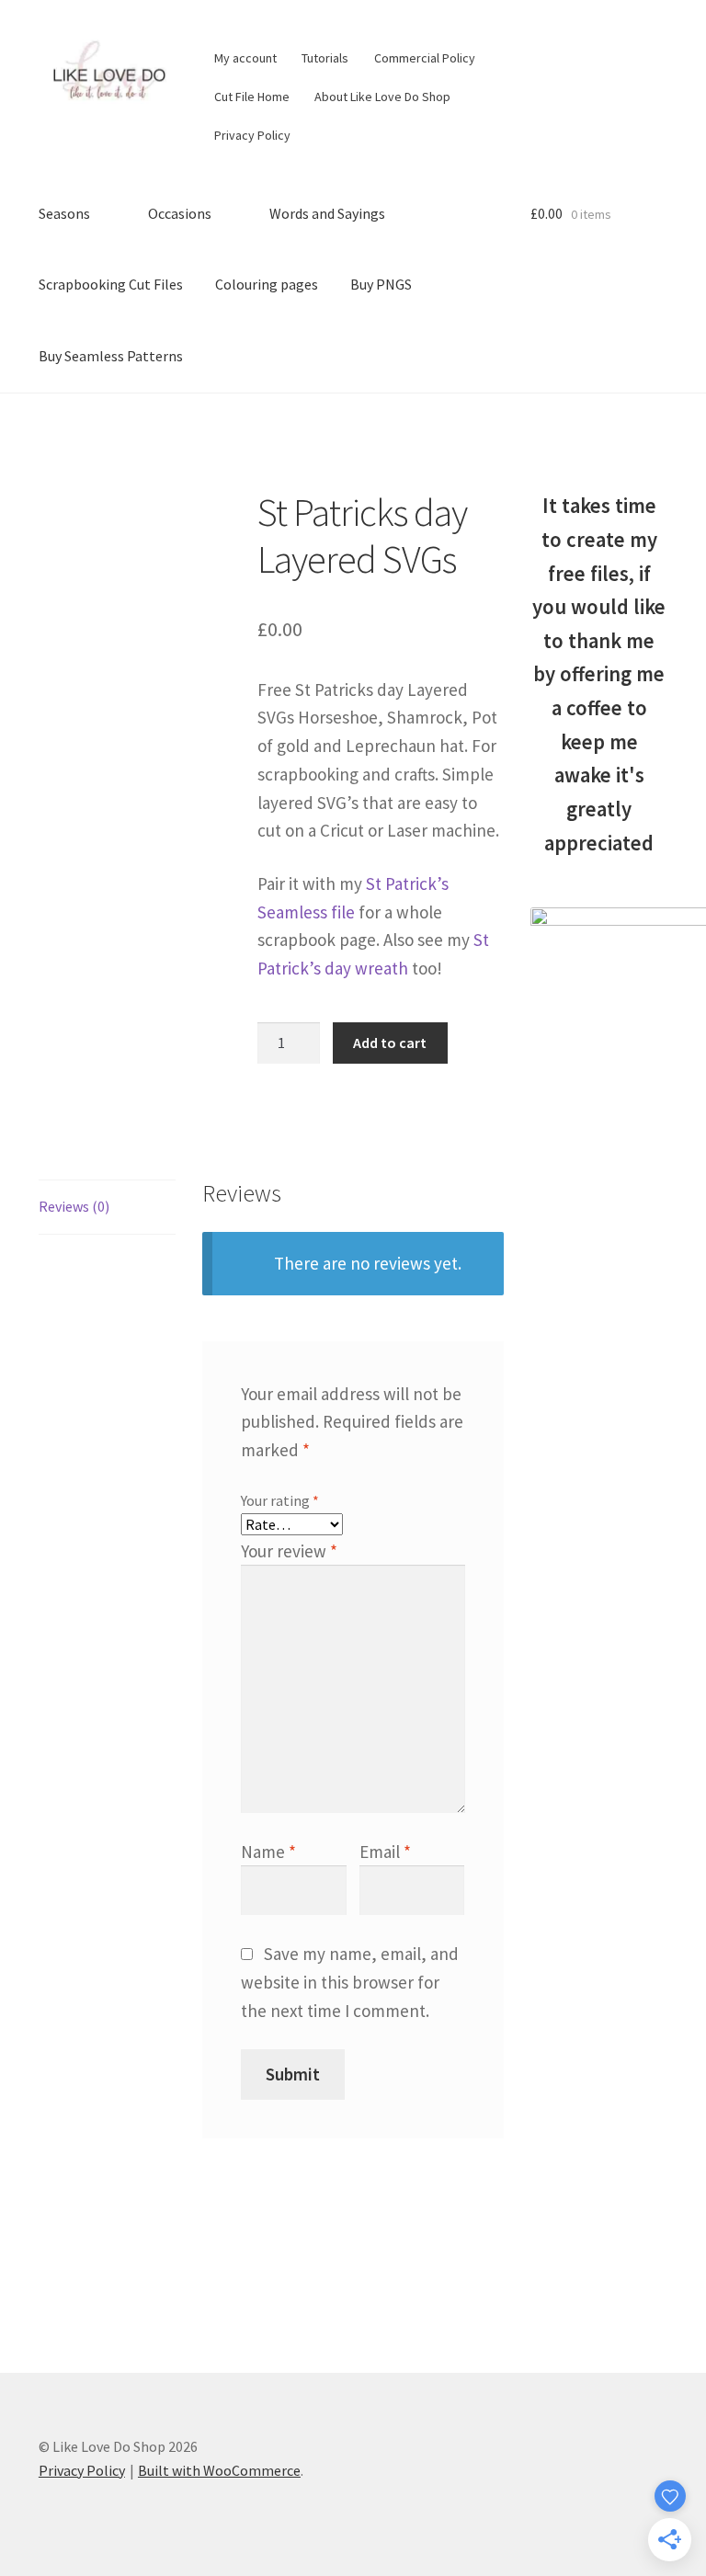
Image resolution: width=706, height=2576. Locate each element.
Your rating (280, 1500)
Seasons (64, 213)
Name (268, 1852)
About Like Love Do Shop (382, 97)
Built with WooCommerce (219, 2470)
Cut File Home (252, 97)
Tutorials (325, 58)
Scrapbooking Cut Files (111, 284)
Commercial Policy (425, 58)
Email (385, 1852)
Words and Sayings (327, 213)
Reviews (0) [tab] (74, 1206)
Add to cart (390, 1043)
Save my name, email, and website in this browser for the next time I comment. (349, 1982)
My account (245, 58)
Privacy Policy (252, 135)
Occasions (180, 213)
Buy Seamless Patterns (111, 356)
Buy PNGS (381, 284)
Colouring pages (267, 284)
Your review (289, 1551)
